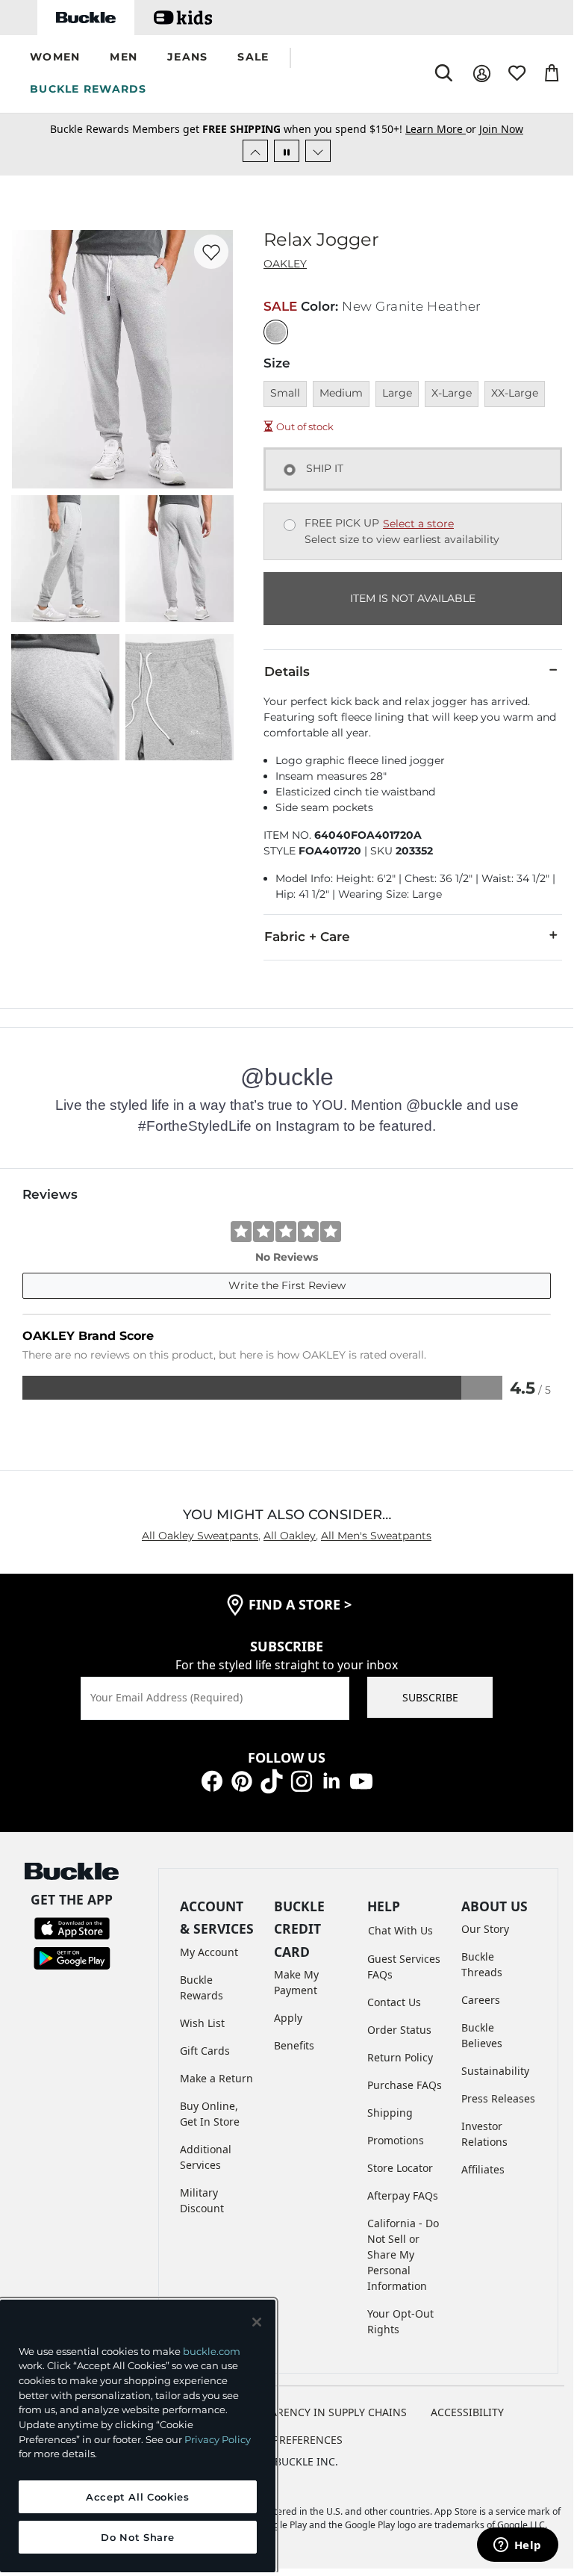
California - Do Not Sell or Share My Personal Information (403, 2254)
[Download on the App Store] (72, 1927)
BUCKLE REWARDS (88, 89)
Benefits (294, 2045)
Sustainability (495, 2071)
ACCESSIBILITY (467, 2412)
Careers (481, 2000)
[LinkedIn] (331, 1780)
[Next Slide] (318, 151)
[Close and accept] (257, 2322)
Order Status (399, 2030)
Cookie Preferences (287, 2440)
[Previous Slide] (255, 151)
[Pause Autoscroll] (287, 151)
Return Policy (400, 2057)
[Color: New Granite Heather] (276, 332)
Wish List (202, 2023)
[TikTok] (272, 1780)
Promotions (396, 2140)
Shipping (390, 2113)
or (442, 129)
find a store (300, 1604)
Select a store (418, 524)
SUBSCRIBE (430, 1697)
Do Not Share (137, 2537)
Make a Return (216, 2078)
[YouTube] (361, 1780)
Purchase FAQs (405, 2085)
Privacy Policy (218, 2439)
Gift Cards (205, 2051)
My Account (209, 1952)
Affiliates (483, 2169)
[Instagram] (302, 1780)
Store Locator (400, 2168)
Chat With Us (400, 1930)
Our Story (485, 1929)
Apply (288, 2018)
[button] (55, 58)
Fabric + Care (307, 937)
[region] (138, 2436)
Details (287, 671)
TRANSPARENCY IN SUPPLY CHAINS (319, 2412)
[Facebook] (212, 1780)
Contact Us (394, 2002)
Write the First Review (287, 1285)
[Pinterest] (242, 1780)
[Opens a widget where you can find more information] (517, 2546)
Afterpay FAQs (403, 2195)
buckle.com (212, 2351)
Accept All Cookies (138, 2497)
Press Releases (498, 2098)
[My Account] (482, 74)
